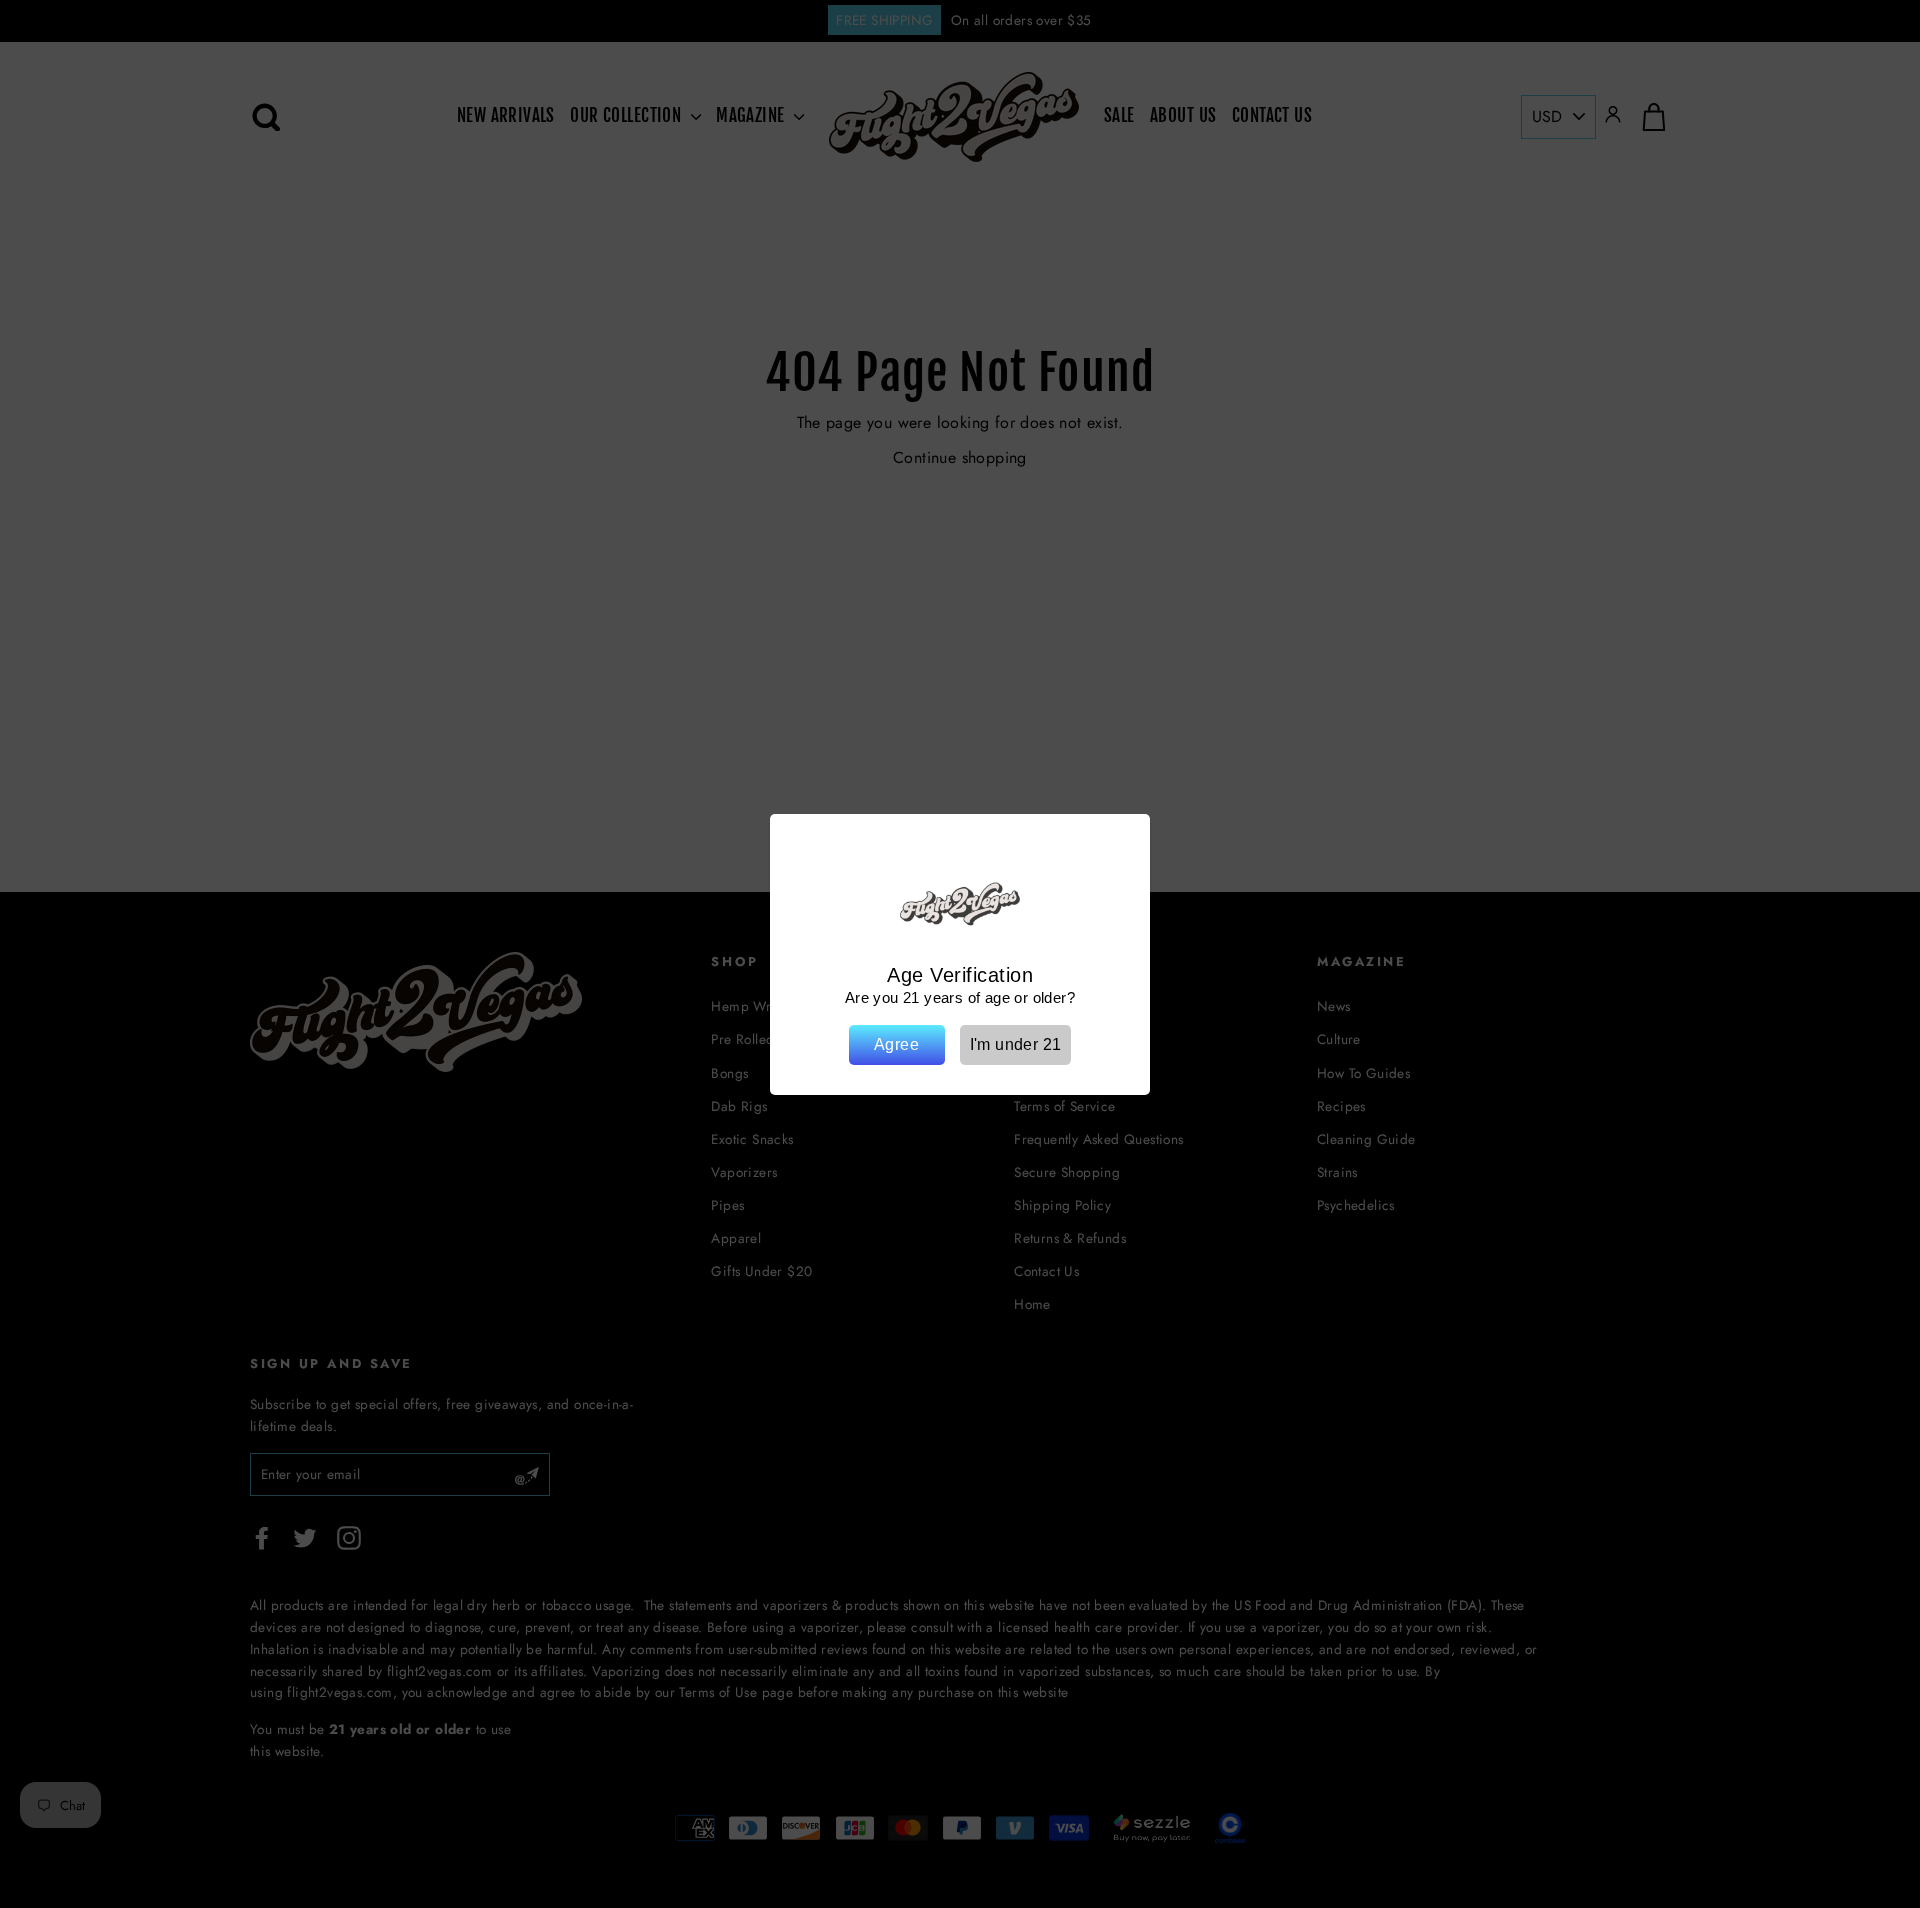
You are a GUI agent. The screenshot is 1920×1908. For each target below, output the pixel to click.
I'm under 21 (1016, 1044)
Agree (896, 1044)
